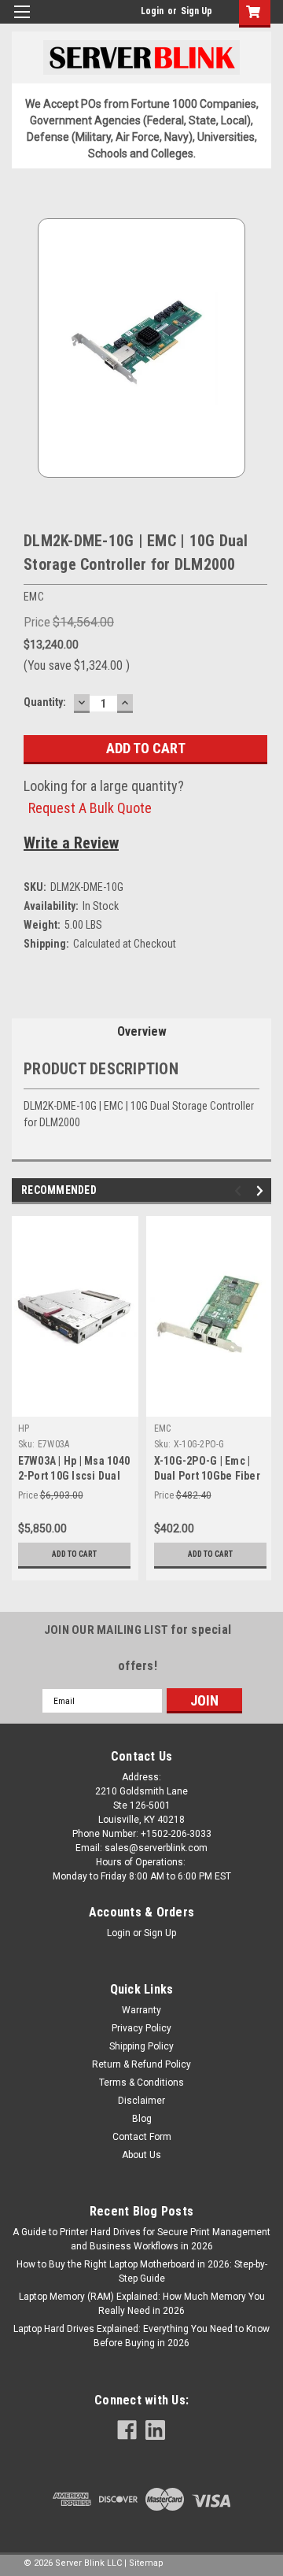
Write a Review (71, 843)
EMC (163, 1428)
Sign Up (197, 11)
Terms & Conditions (141, 2083)
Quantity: (45, 702)
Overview (142, 1031)
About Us (141, 2155)
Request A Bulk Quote (90, 808)
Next (262, 1191)
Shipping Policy (141, 2046)
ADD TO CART (74, 1554)
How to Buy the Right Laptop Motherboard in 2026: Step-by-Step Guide (142, 2271)
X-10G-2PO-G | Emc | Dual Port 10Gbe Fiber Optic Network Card (207, 1476)
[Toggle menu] (22, 22)
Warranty (141, 2010)
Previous (240, 1191)
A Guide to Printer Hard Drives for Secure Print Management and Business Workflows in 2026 (141, 2239)
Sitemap (146, 2563)
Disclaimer (141, 2101)
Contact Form (142, 2137)
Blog (142, 2119)
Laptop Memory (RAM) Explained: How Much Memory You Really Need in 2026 (142, 2304)
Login (152, 11)
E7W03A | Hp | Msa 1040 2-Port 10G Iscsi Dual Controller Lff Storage (74, 1476)
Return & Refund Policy (141, 2064)
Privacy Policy (141, 2028)
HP (24, 1428)
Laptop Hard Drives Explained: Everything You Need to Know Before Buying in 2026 (141, 2336)
